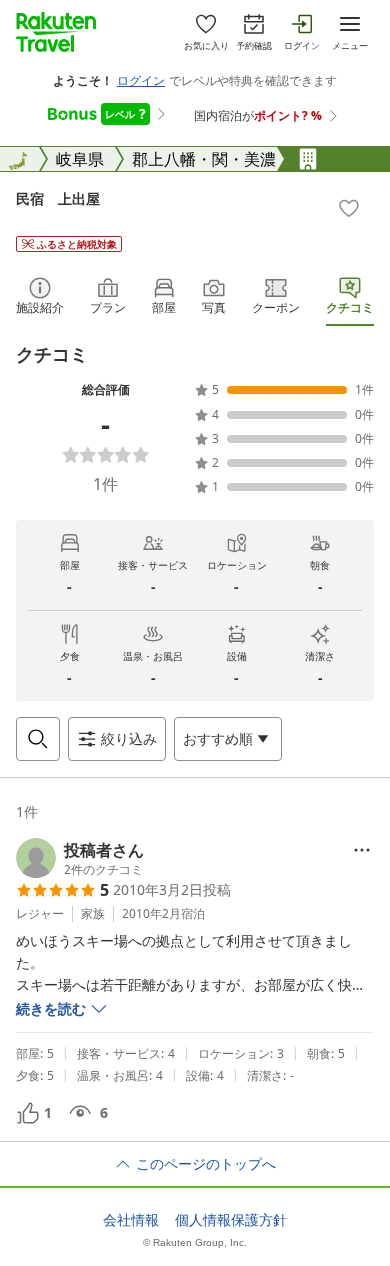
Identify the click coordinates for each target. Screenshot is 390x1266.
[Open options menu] (362, 850)
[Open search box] (38, 739)
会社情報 (131, 1220)
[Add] (349, 208)
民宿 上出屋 (58, 198)
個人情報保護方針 (231, 1220)
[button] (80, 858)
